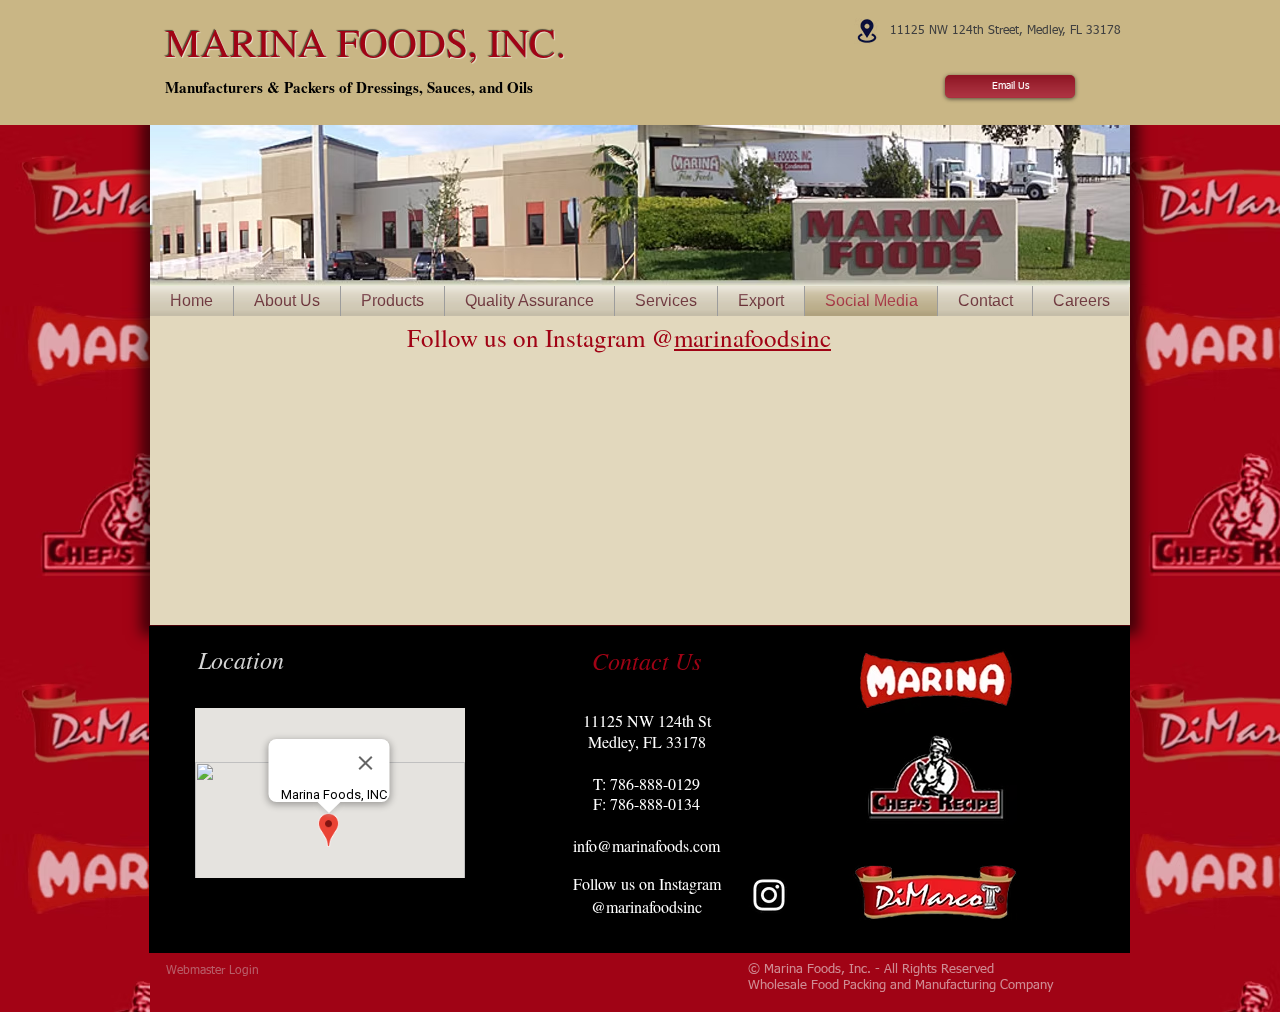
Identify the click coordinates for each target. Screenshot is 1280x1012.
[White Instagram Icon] (769, 895)
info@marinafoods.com (646, 845)
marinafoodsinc (752, 337)
